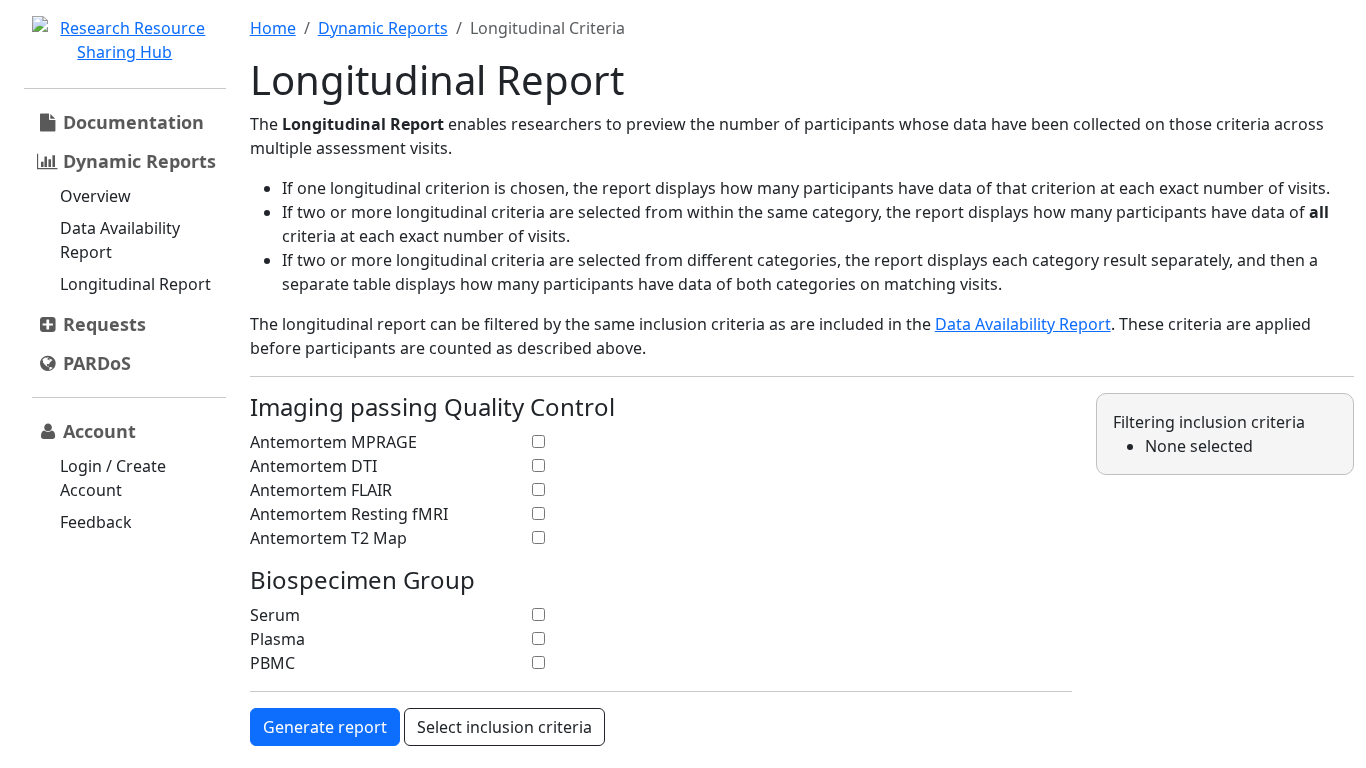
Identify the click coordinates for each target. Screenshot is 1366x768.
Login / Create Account (113, 478)
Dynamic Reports (383, 28)
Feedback (96, 522)
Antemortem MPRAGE (333, 442)
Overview (95, 196)
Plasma (277, 639)
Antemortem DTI (313, 466)
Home (273, 28)
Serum (275, 615)
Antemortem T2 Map (328, 538)
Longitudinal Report (135, 284)
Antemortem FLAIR (321, 490)
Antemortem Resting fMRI (349, 514)
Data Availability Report (120, 240)
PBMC (272, 663)
